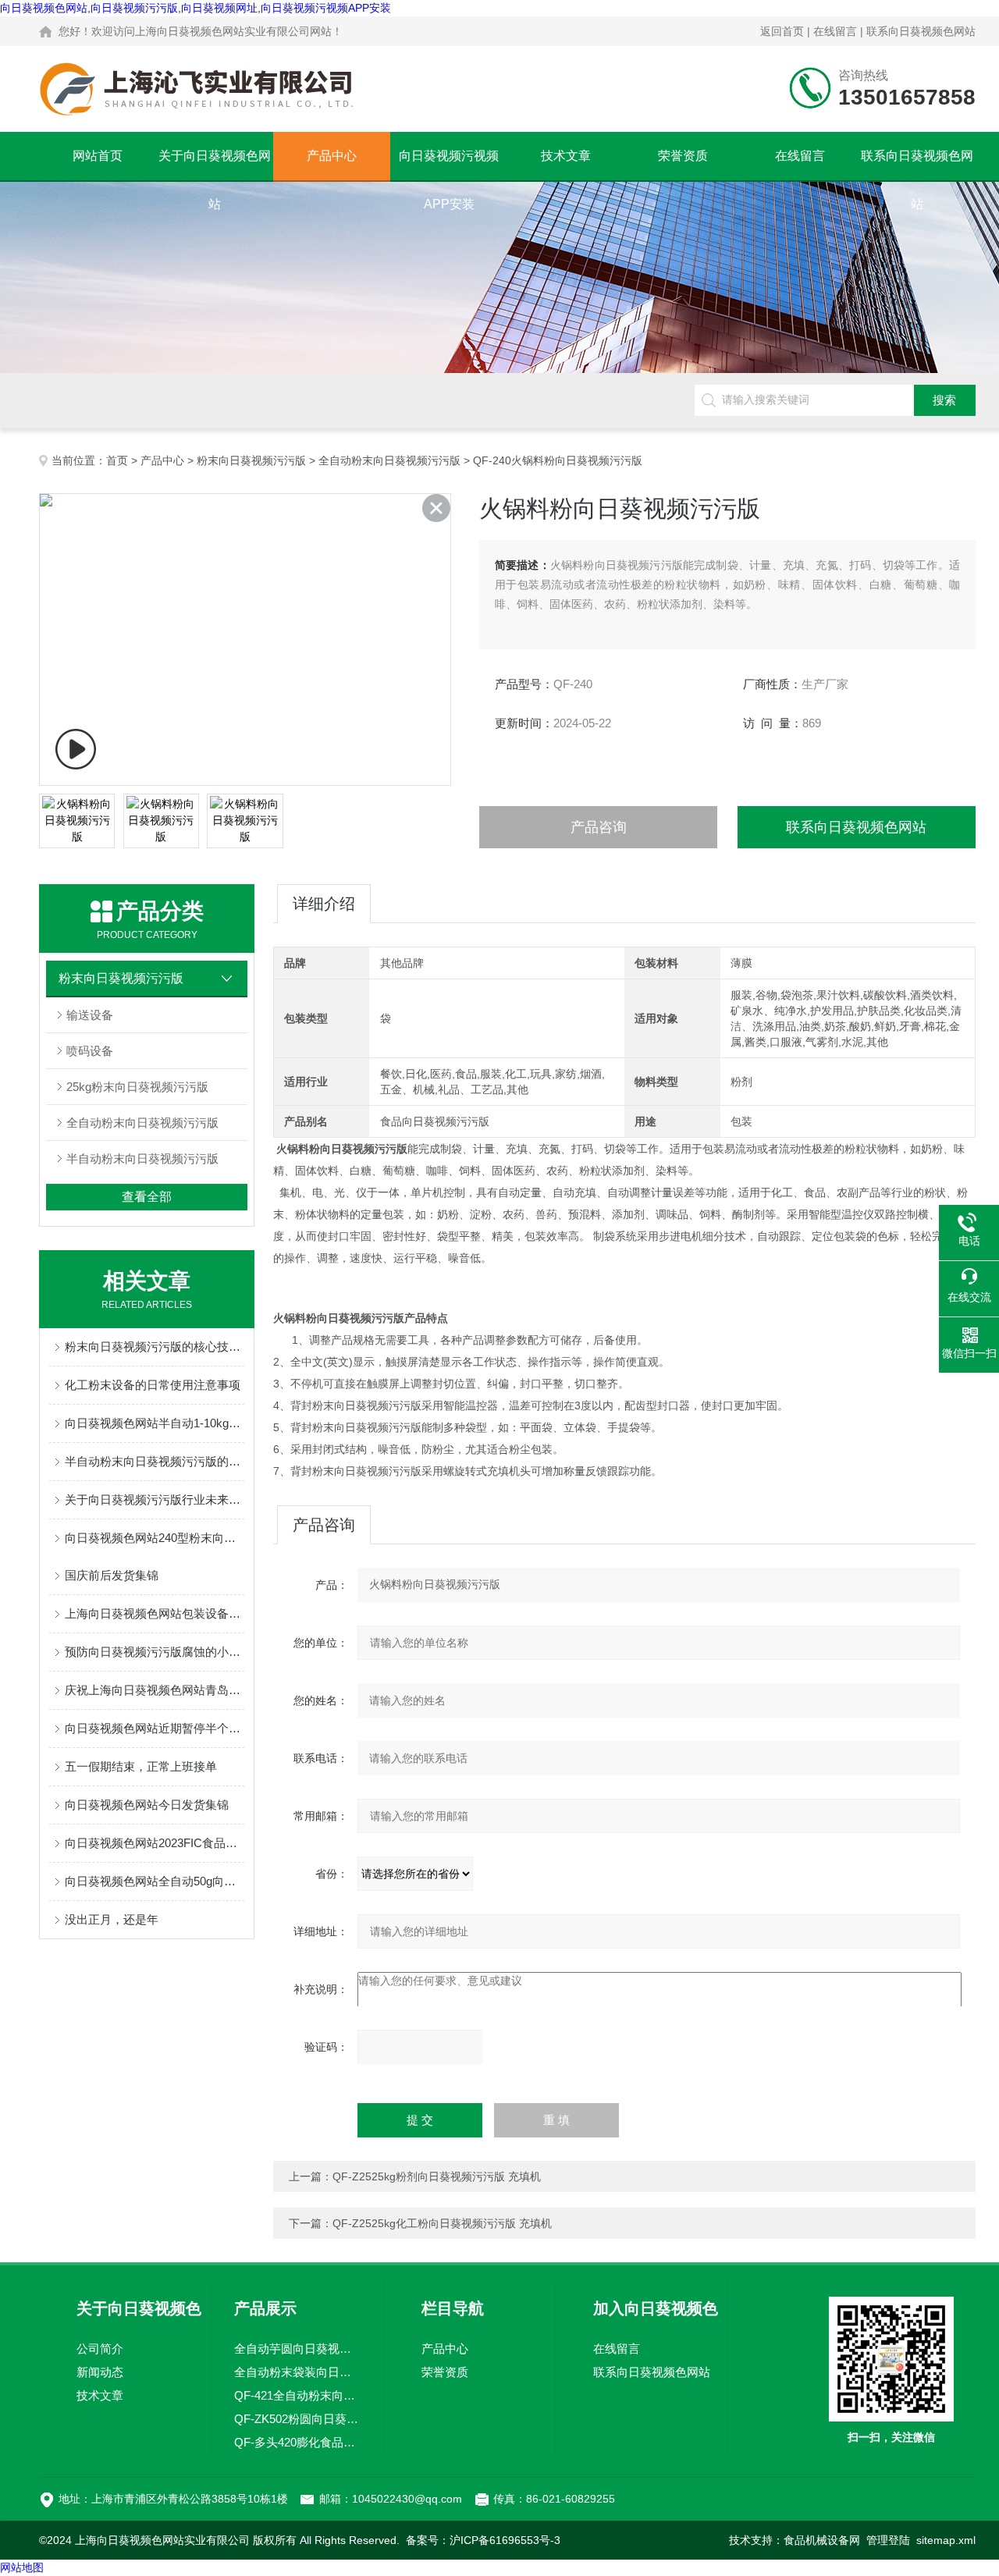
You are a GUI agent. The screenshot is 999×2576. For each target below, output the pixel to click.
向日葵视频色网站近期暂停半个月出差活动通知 (155, 1728)
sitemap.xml (946, 2540)
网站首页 (98, 156)
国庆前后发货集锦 (112, 1575)
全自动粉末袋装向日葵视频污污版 (297, 2372)
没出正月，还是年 (112, 1919)
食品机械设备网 (822, 2540)
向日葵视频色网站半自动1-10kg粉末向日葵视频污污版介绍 (155, 1423)
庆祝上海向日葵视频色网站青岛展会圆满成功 (155, 1690)
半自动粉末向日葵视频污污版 (142, 1158)
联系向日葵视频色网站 (921, 31)
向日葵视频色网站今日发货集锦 (147, 1805)
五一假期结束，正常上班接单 (141, 1766)
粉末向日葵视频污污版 (251, 460)
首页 (117, 460)
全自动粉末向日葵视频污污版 (389, 460)
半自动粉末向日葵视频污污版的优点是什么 (155, 1461)
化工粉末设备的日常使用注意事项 (153, 1385)
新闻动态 (100, 2372)
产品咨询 (599, 827)
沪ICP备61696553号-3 (505, 2540)
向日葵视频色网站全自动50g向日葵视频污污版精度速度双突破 (155, 1881)
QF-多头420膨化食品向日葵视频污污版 (297, 2442)
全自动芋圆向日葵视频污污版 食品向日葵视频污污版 (297, 2349)
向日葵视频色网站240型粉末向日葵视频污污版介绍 (155, 1538)
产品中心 (332, 156)
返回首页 (782, 31)
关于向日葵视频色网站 (215, 165)
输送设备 (90, 1015)
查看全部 (147, 1197)
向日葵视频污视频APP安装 (449, 165)
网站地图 (22, 2567)
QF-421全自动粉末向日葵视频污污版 (297, 2395)
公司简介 (100, 2349)
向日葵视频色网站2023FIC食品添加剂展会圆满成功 (155, 1843)
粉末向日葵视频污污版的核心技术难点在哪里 (155, 1347)
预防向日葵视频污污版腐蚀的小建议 (155, 1652)
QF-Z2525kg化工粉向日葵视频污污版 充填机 (442, 2223)
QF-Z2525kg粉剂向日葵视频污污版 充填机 (437, 2176)
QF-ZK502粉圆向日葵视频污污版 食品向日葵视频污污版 (297, 2419)
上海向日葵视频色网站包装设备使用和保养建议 (155, 1613)
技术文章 (566, 156)
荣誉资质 (683, 156)
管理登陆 (888, 2540)
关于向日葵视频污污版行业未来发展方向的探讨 (155, 1499)
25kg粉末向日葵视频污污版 (137, 1087)
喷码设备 (90, 1051)
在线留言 (835, 31)
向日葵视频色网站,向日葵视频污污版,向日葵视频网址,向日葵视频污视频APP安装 (196, 8)
